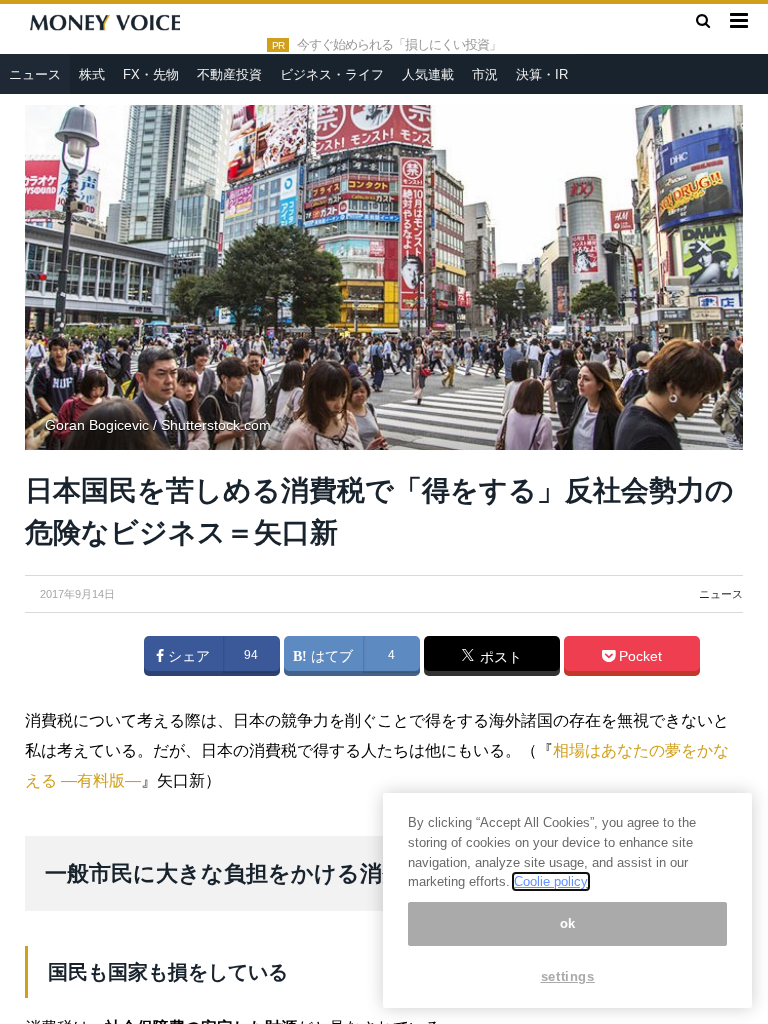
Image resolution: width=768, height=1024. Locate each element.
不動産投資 (229, 74)
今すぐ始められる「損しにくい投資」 (399, 45)
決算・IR (542, 74)
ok (568, 923)
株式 (92, 74)
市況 (485, 74)
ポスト (499, 657)
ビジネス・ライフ (332, 74)
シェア (187, 656)
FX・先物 (151, 74)
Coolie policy (551, 881)
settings (568, 976)
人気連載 (428, 74)
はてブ (330, 656)
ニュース (35, 74)
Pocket (638, 656)
